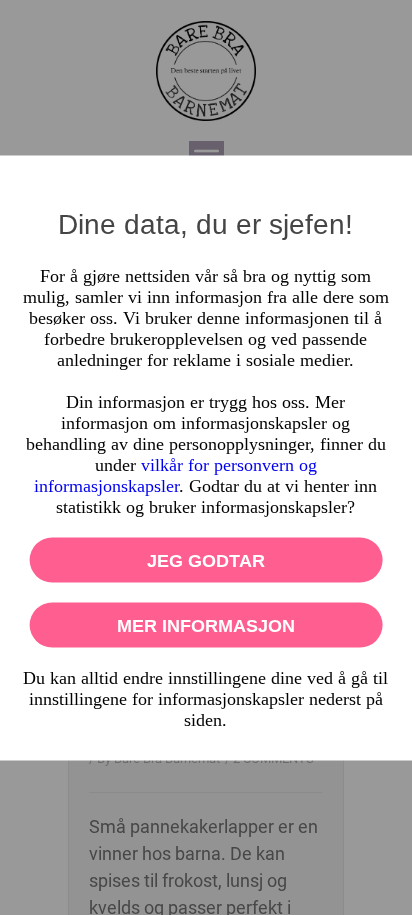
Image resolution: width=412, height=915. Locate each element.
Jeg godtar (206, 560)
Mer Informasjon (206, 625)
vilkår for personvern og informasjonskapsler (175, 474)
